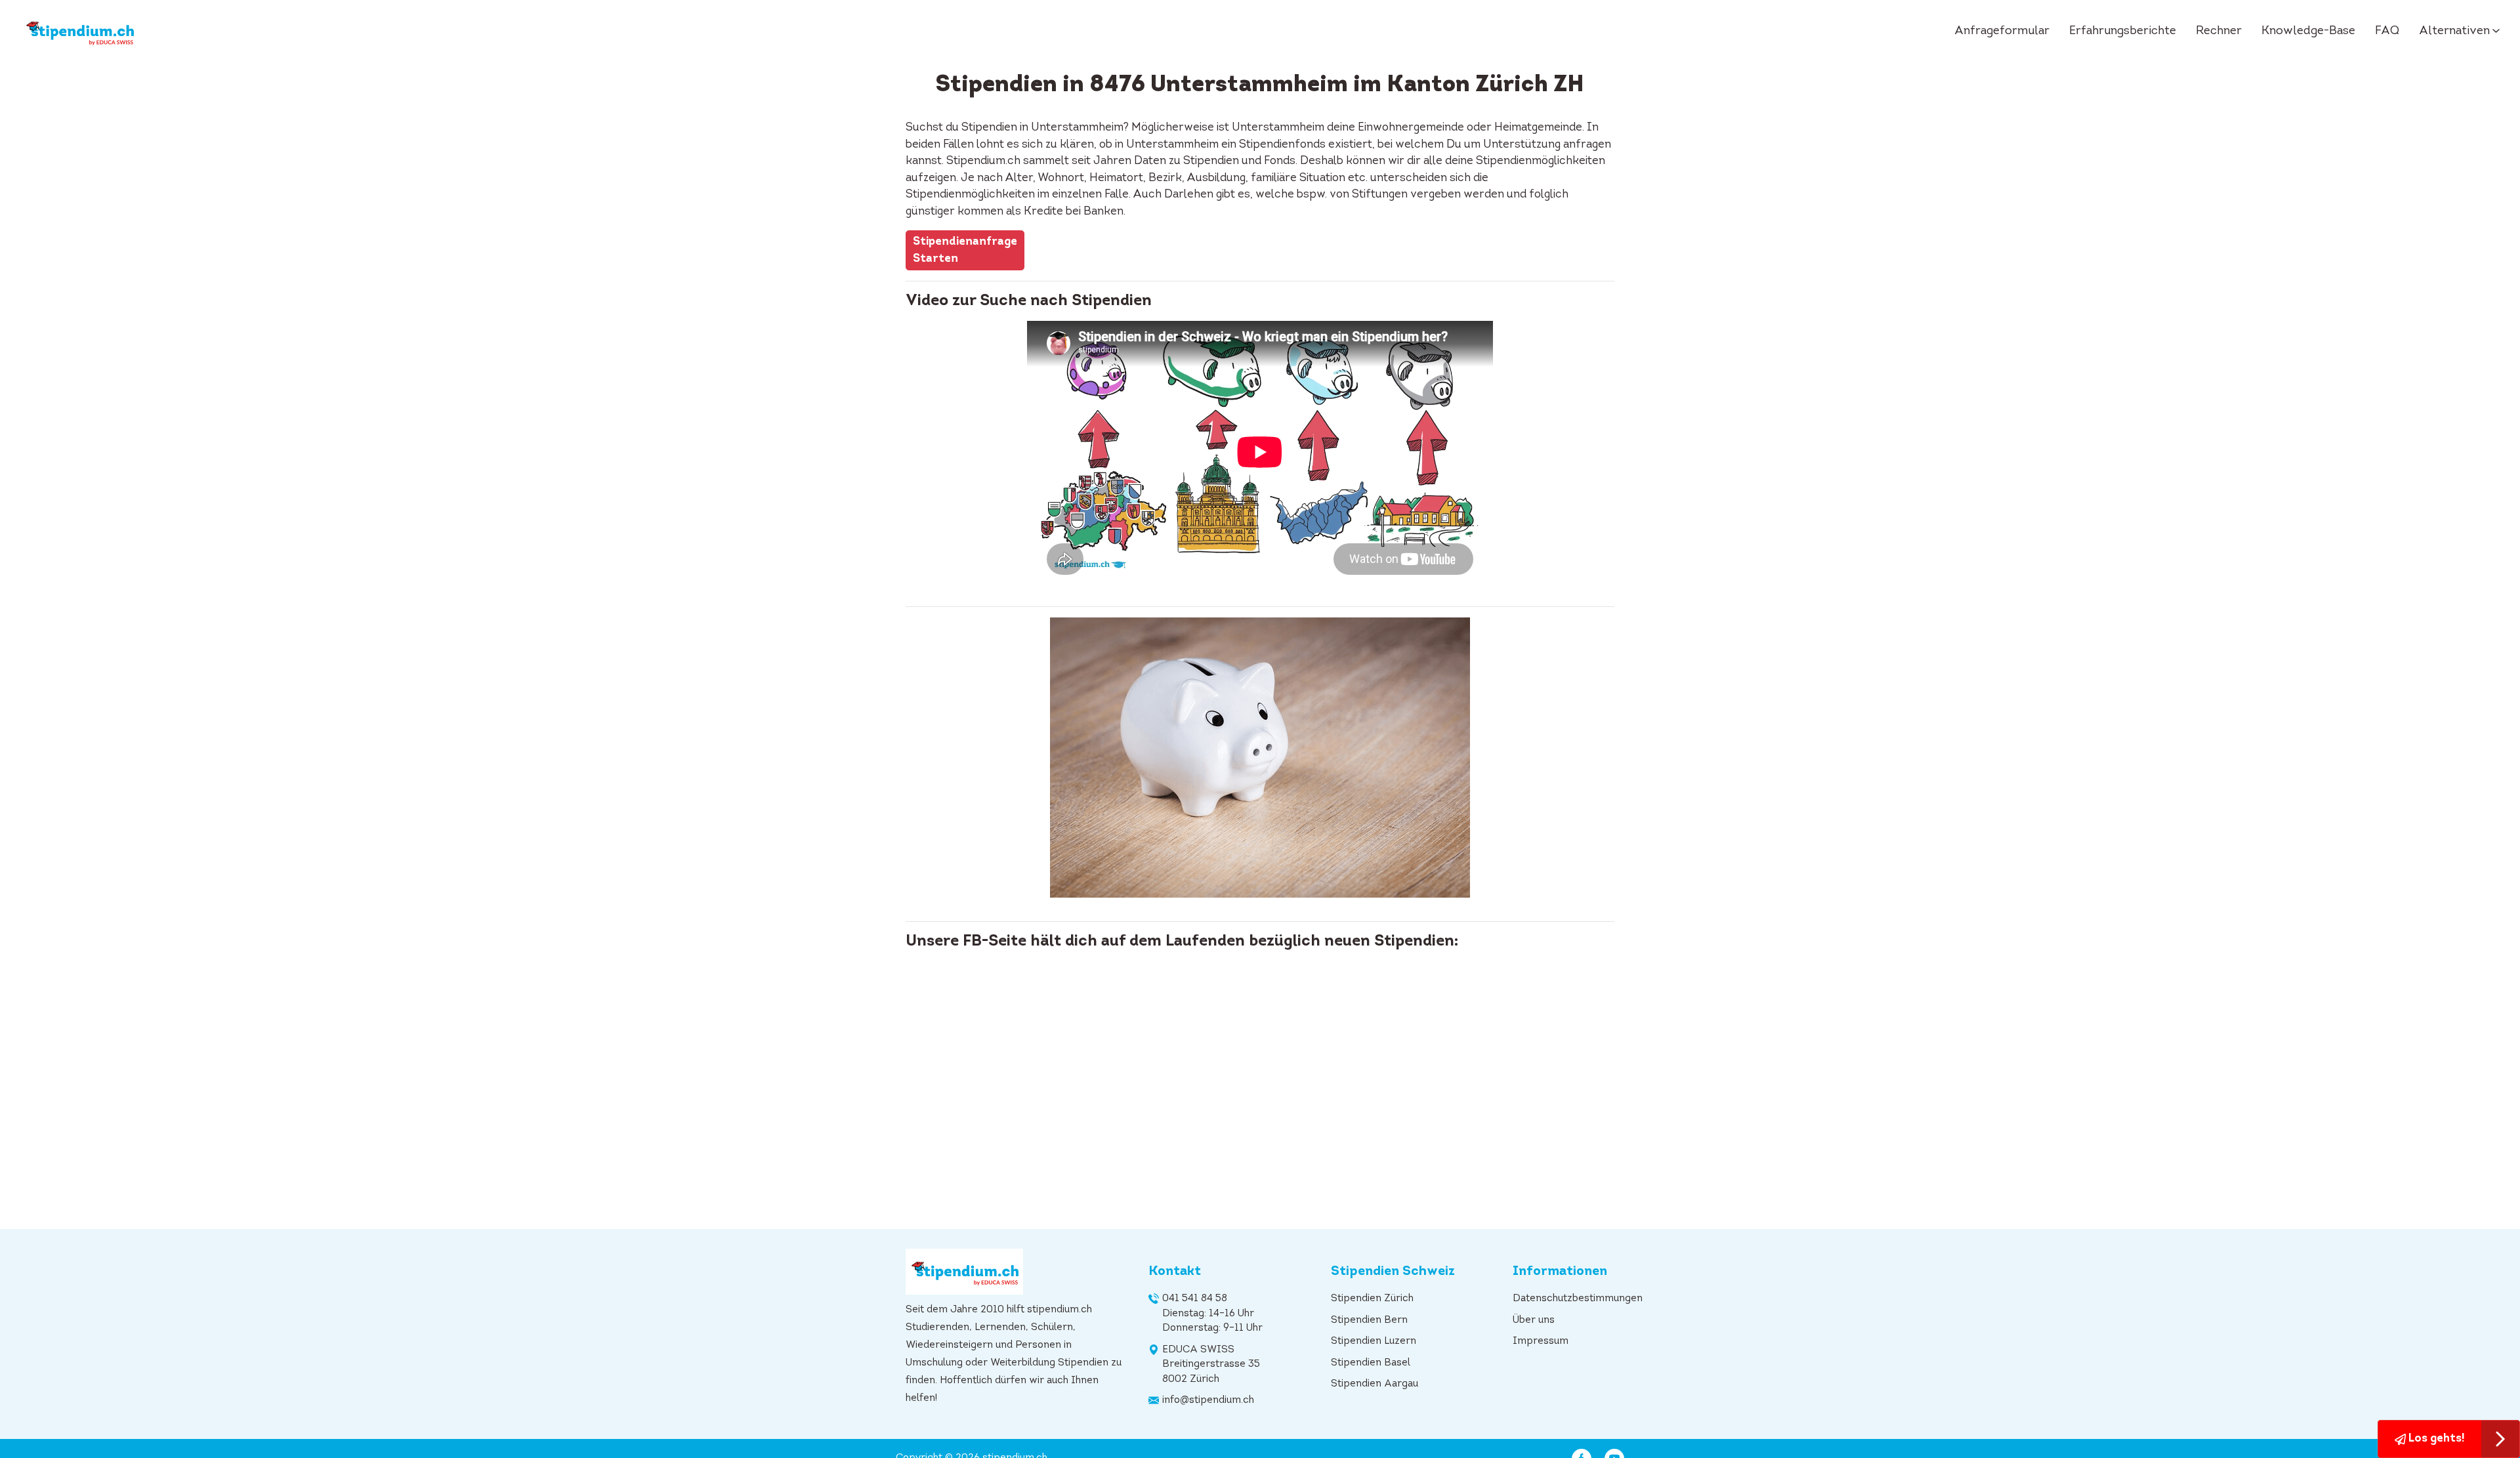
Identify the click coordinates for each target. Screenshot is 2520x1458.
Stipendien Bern (1369, 1321)
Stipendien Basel (1371, 1363)
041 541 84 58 (1195, 1299)
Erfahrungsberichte (2123, 31)
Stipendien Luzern (1374, 1342)
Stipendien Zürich (1372, 1299)
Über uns (1534, 1321)
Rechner (2219, 31)
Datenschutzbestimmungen (1578, 1299)
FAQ (2387, 31)
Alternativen (2454, 31)
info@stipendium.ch (1208, 1401)
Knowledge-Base (2308, 31)
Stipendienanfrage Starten (965, 250)
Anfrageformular (2002, 31)
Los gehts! (2435, 1439)
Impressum (1541, 1342)
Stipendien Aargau (1375, 1384)
